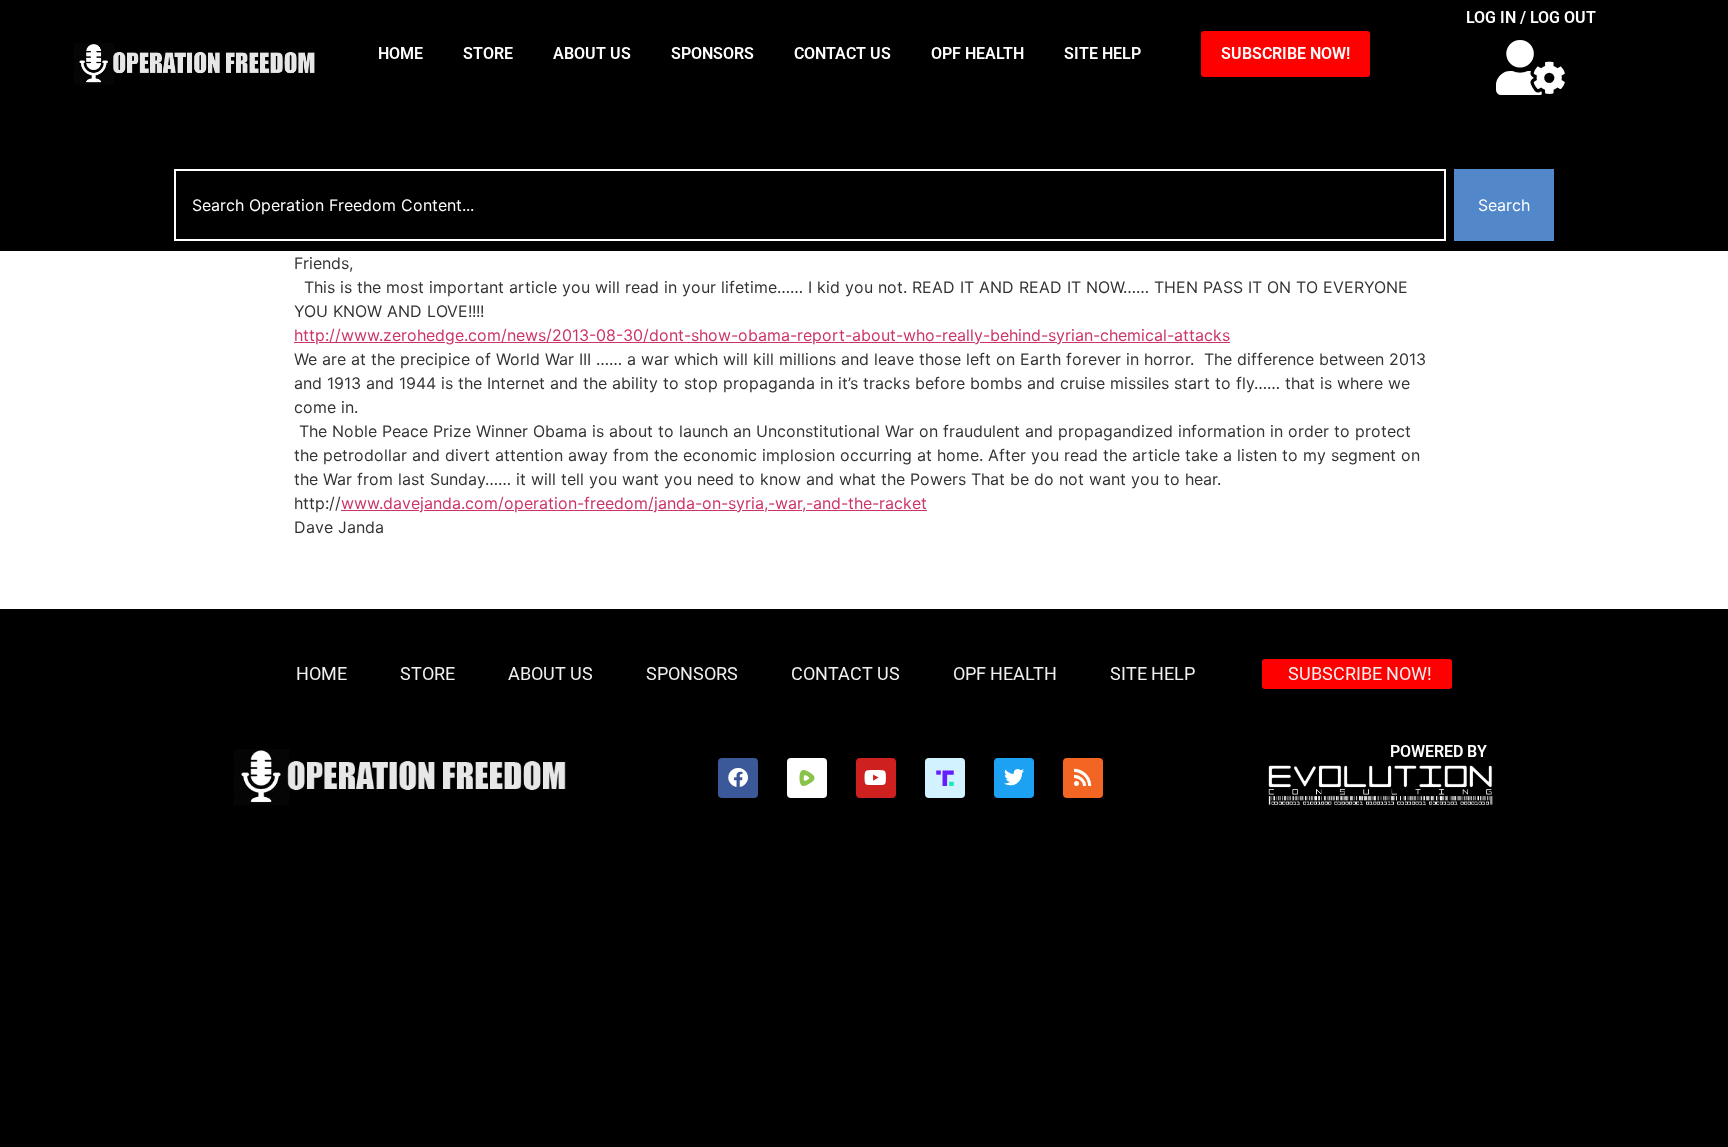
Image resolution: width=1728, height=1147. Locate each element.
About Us (592, 53)
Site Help (1102, 53)
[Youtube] (876, 778)
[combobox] (810, 205)
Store (488, 53)
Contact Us (842, 53)
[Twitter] (1014, 778)
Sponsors (712, 53)
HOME (400, 53)
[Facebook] (738, 778)
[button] (1530, 67)
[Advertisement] (864, 997)
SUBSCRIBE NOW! (1285, 53)
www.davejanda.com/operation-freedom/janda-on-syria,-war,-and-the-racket (634, 503)
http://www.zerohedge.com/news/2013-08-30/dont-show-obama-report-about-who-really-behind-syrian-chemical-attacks (762, 335)
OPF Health (977, 53)
